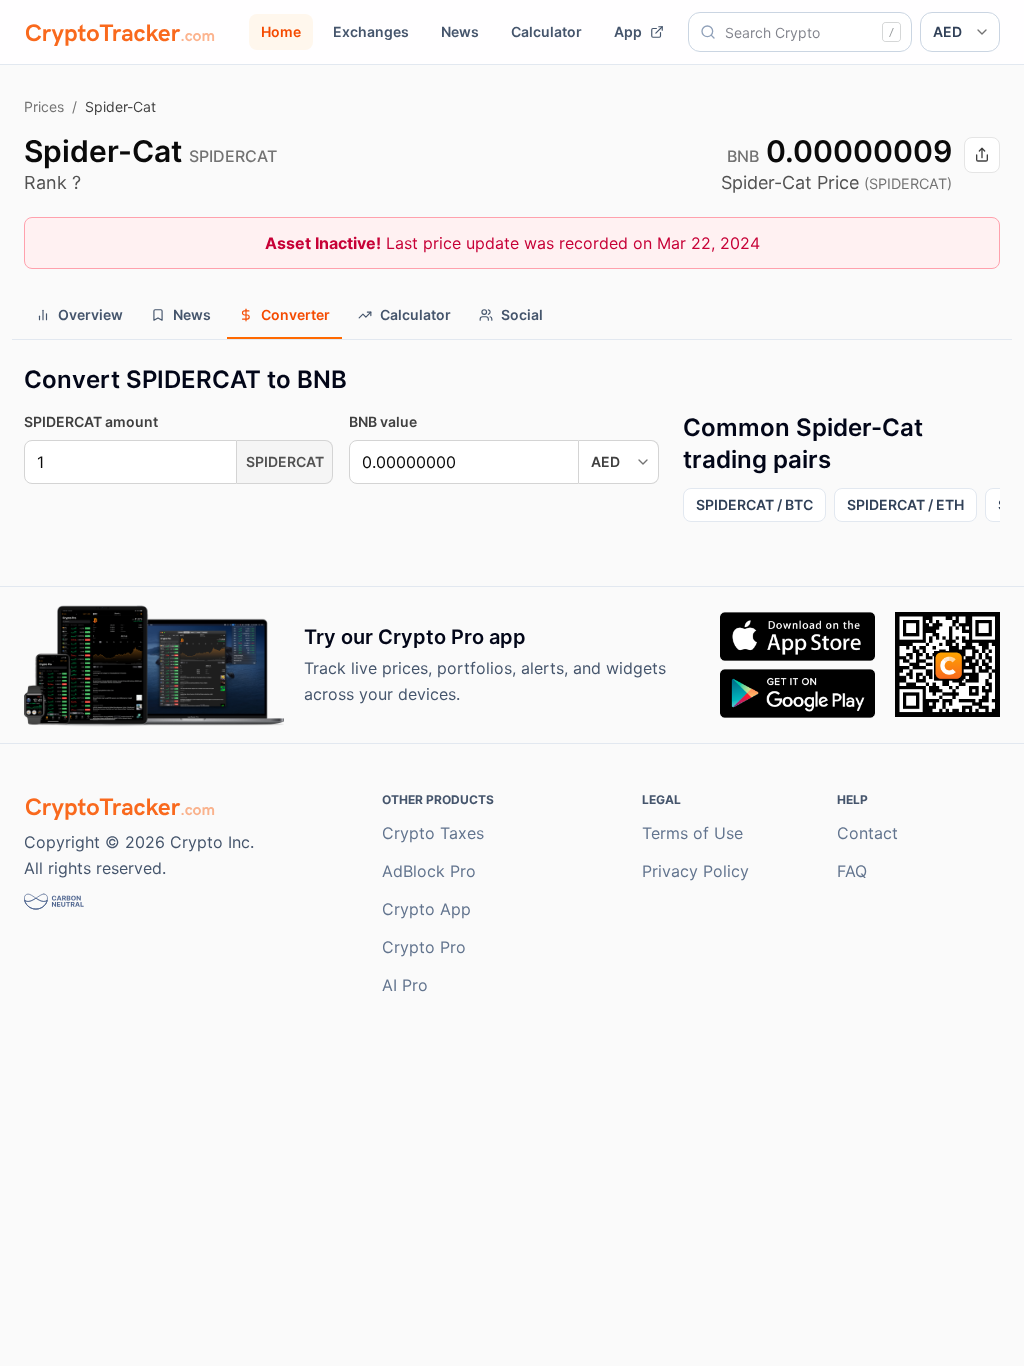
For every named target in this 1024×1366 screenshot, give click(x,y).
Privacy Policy (695, 871)
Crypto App (426, 909)
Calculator (546, 31)
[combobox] (800, 32)
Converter (295, 314)
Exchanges (371, 31)
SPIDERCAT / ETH (905, 504)
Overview (90, 314)
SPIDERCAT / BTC (754, 504)
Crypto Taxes (433, 833)
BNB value (383, 421)
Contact (867, 833)
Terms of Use (692, 833)
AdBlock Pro (429, 871)
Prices (44, 106)
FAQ (852, 871)
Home (281, 31)
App (628, 31)
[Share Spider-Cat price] (982, 155)
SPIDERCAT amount (91, 421)
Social (522, 314)
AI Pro (405, 985)
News (460, 31)
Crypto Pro (424, 947)
